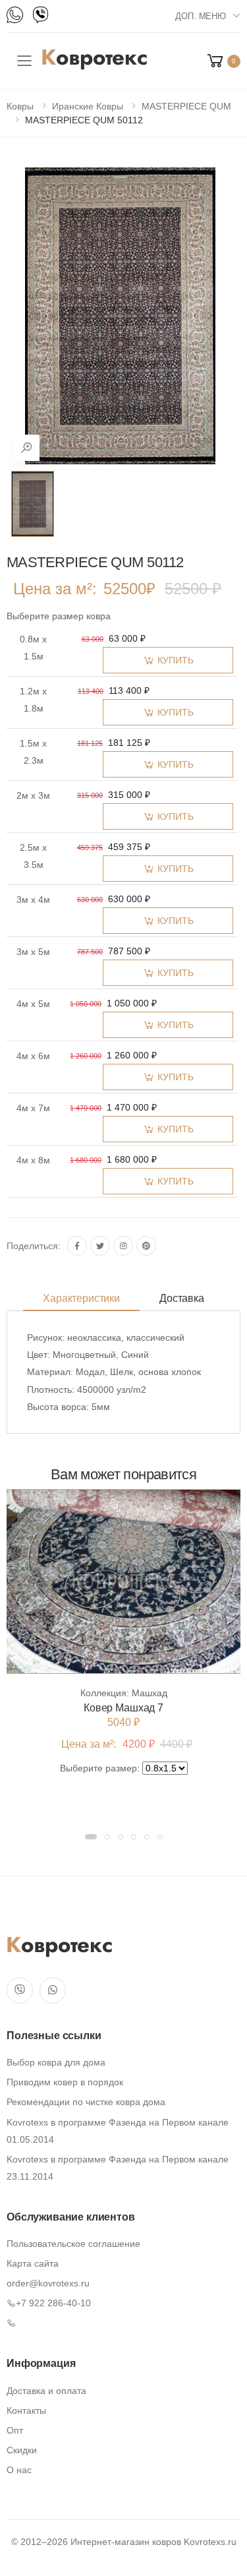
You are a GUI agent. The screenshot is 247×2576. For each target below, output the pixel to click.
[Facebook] (77, 1246)
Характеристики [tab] (81, 1298)
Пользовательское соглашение (73, 2244)
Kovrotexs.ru (210, 2542)
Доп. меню (201, 16)
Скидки (22, 2450)
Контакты (26, 2410)
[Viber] (41, 15)
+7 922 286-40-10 (53, 2303)
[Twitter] (100, 1246)
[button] (223, 61)
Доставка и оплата (46, 2391)
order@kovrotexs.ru (48, 2283)
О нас (19, 2470)
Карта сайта (33, 2263)
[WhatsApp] (15, 15)
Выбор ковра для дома (56, 2062)
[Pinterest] (146, 1246)
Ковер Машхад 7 (123, 1708)
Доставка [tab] (182, 1298)
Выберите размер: (100, 1768)
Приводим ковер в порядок (65, 2082)
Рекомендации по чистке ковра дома (86, 2102)
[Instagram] (123, 1246)
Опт (15, 2430)
